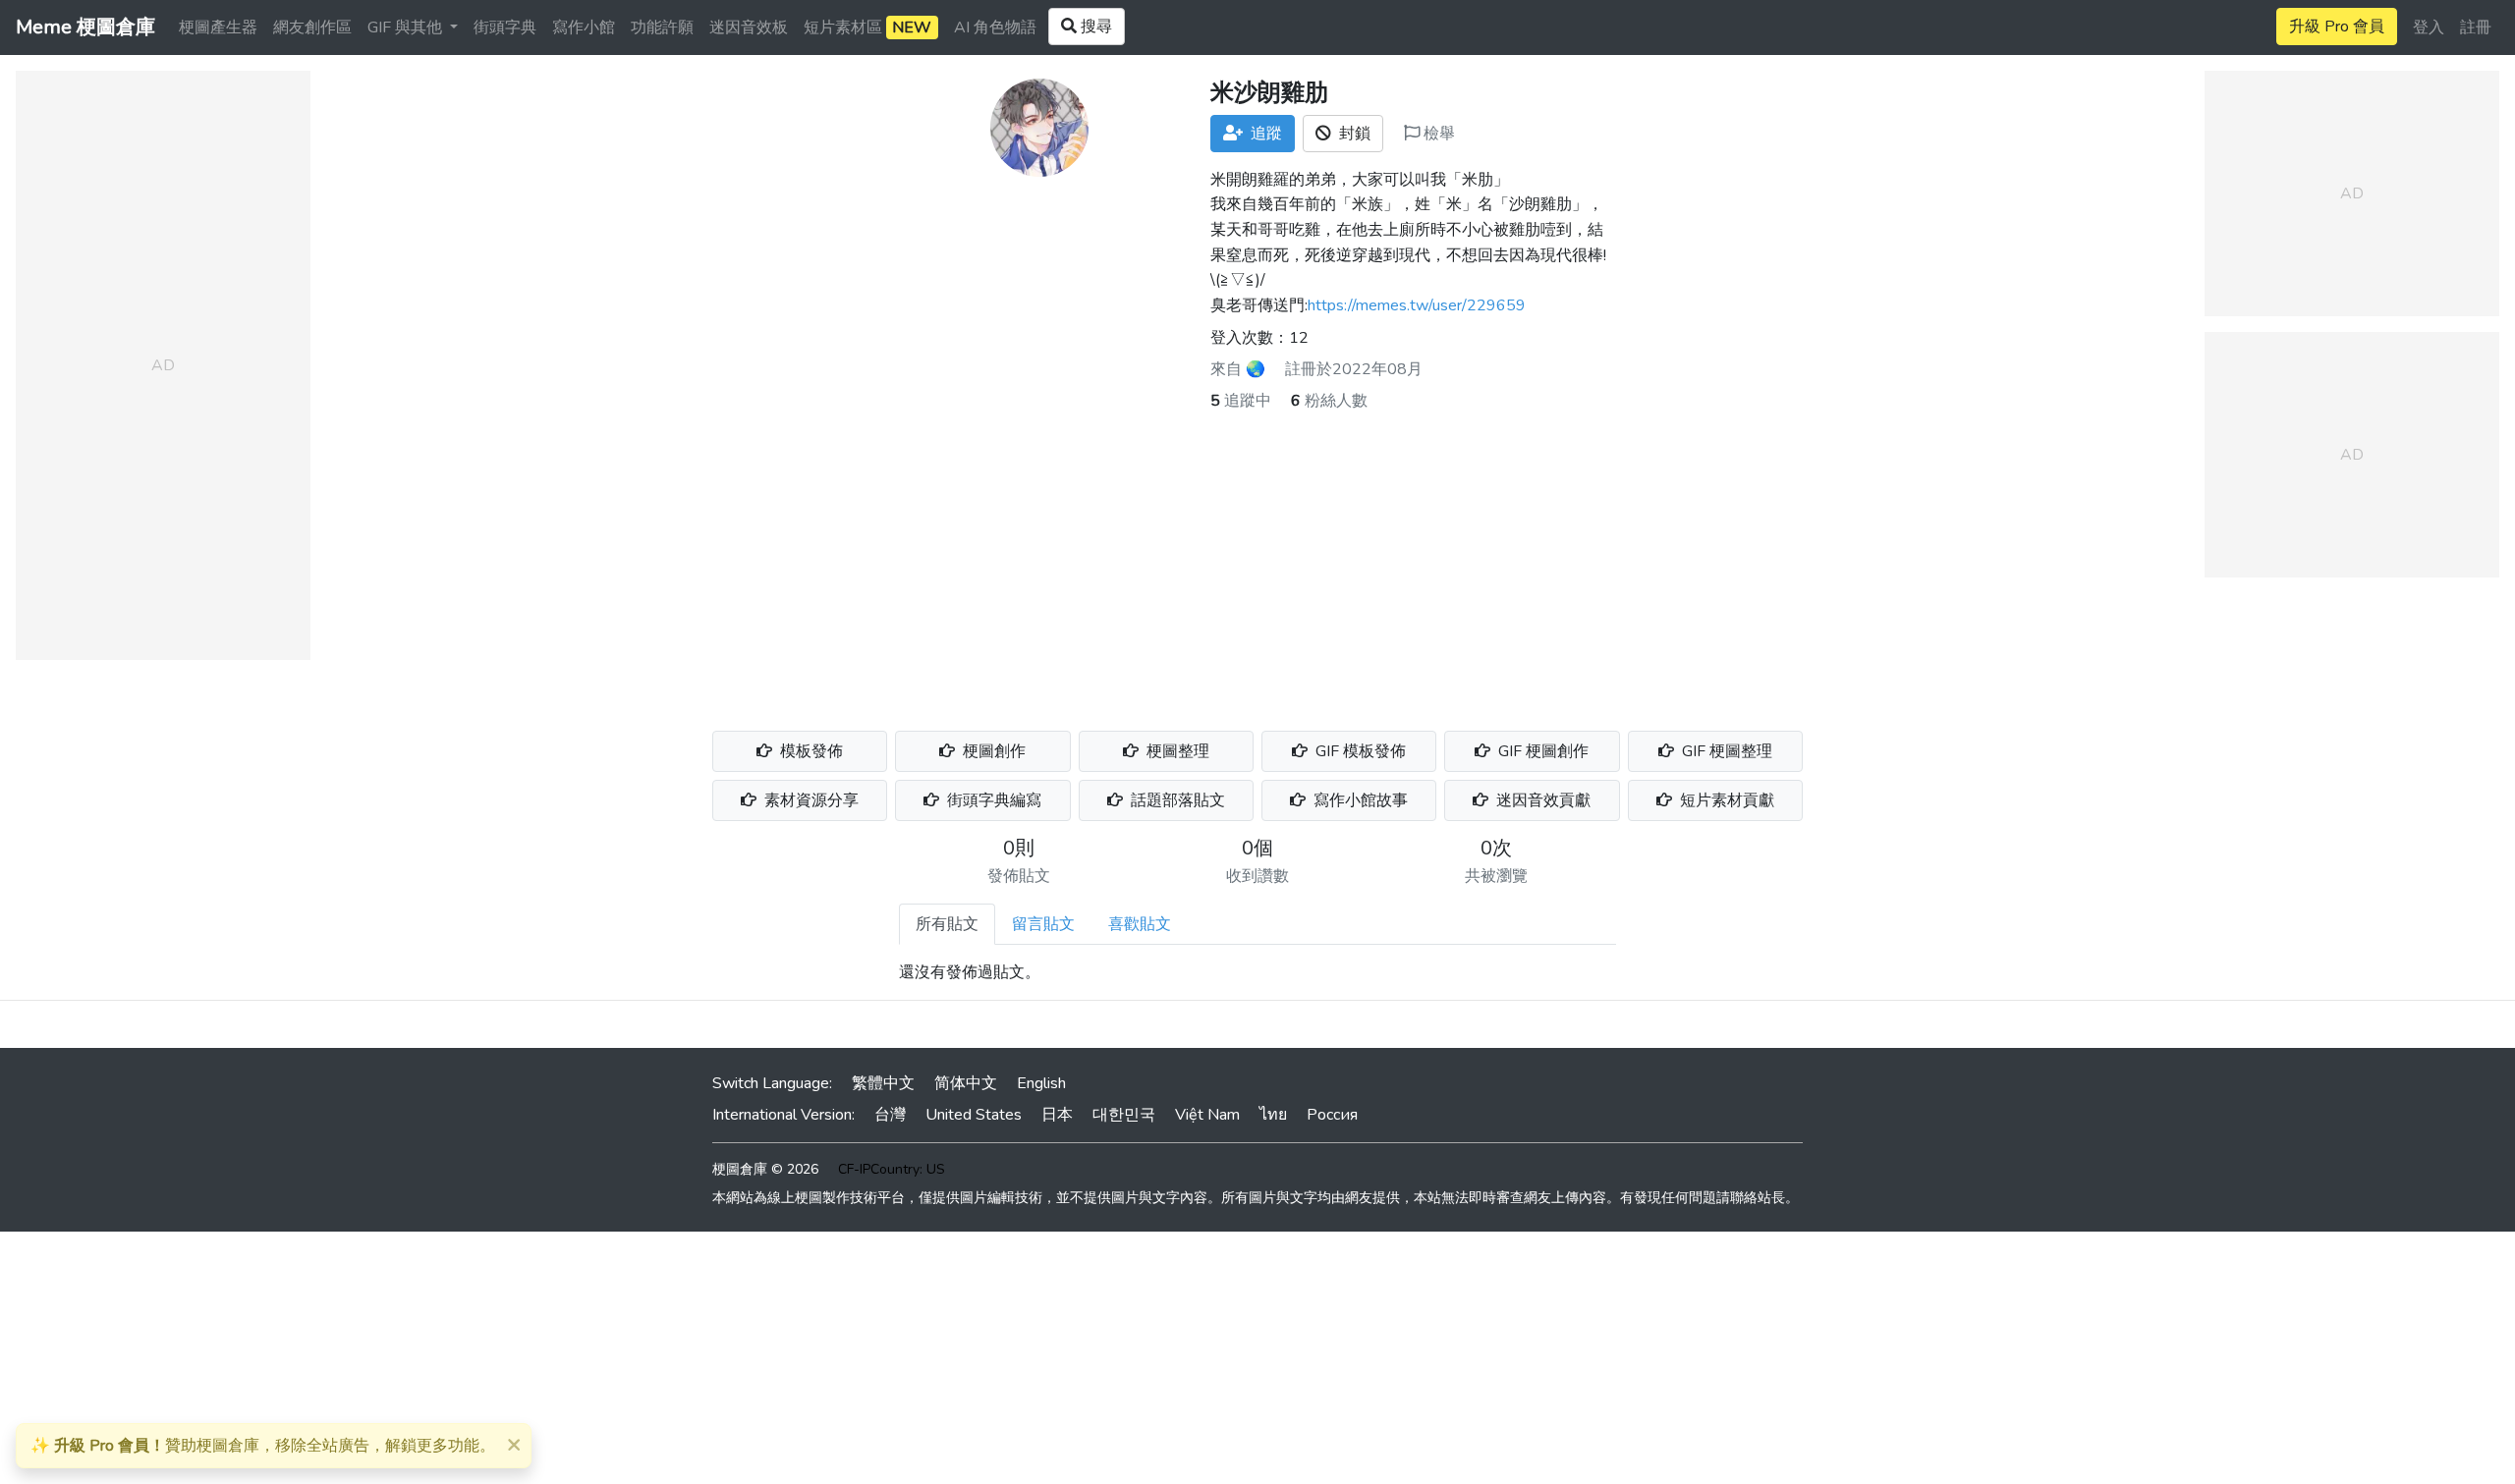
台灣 (890, 1115)
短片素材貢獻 (1725, 800)
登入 (2429, 27)
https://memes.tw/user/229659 (1417, 305)
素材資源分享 (810, 800)
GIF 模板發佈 (1359, 751)
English (1041, 1083)
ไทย (1273, 1115)
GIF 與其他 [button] (407, 27)
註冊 (2476, 27)
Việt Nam (1207, 1115)
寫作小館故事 (1359, 800)
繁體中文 (883, 1083)
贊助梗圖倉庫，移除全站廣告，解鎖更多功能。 (263, 1446)
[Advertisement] (1257, 560)
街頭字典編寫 (992, 800)
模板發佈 (810, 751)
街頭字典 (505, 27)
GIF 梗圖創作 (1541, 751)
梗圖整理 (1176, 751)
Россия (1332, 1115)
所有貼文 (947, 924)
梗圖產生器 (218, 27)
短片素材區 (867, 27)
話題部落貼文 (1176, 800)
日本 (1057, 1115)
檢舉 (1437, 134)
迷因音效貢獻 (1541, 800)
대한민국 (1124, 1115)
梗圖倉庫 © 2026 (765, 1169)
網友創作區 (312, 27)
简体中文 (966, 1083)
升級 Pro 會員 (2337, 27)
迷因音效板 (749, 27)
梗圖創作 (992, 751)
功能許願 (662, 27)
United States (974, 1115)
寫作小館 (584, 27)
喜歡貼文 (1140, 924)
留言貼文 (1043, 924)
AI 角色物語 (995, 27)
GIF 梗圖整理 (1725, 751)
